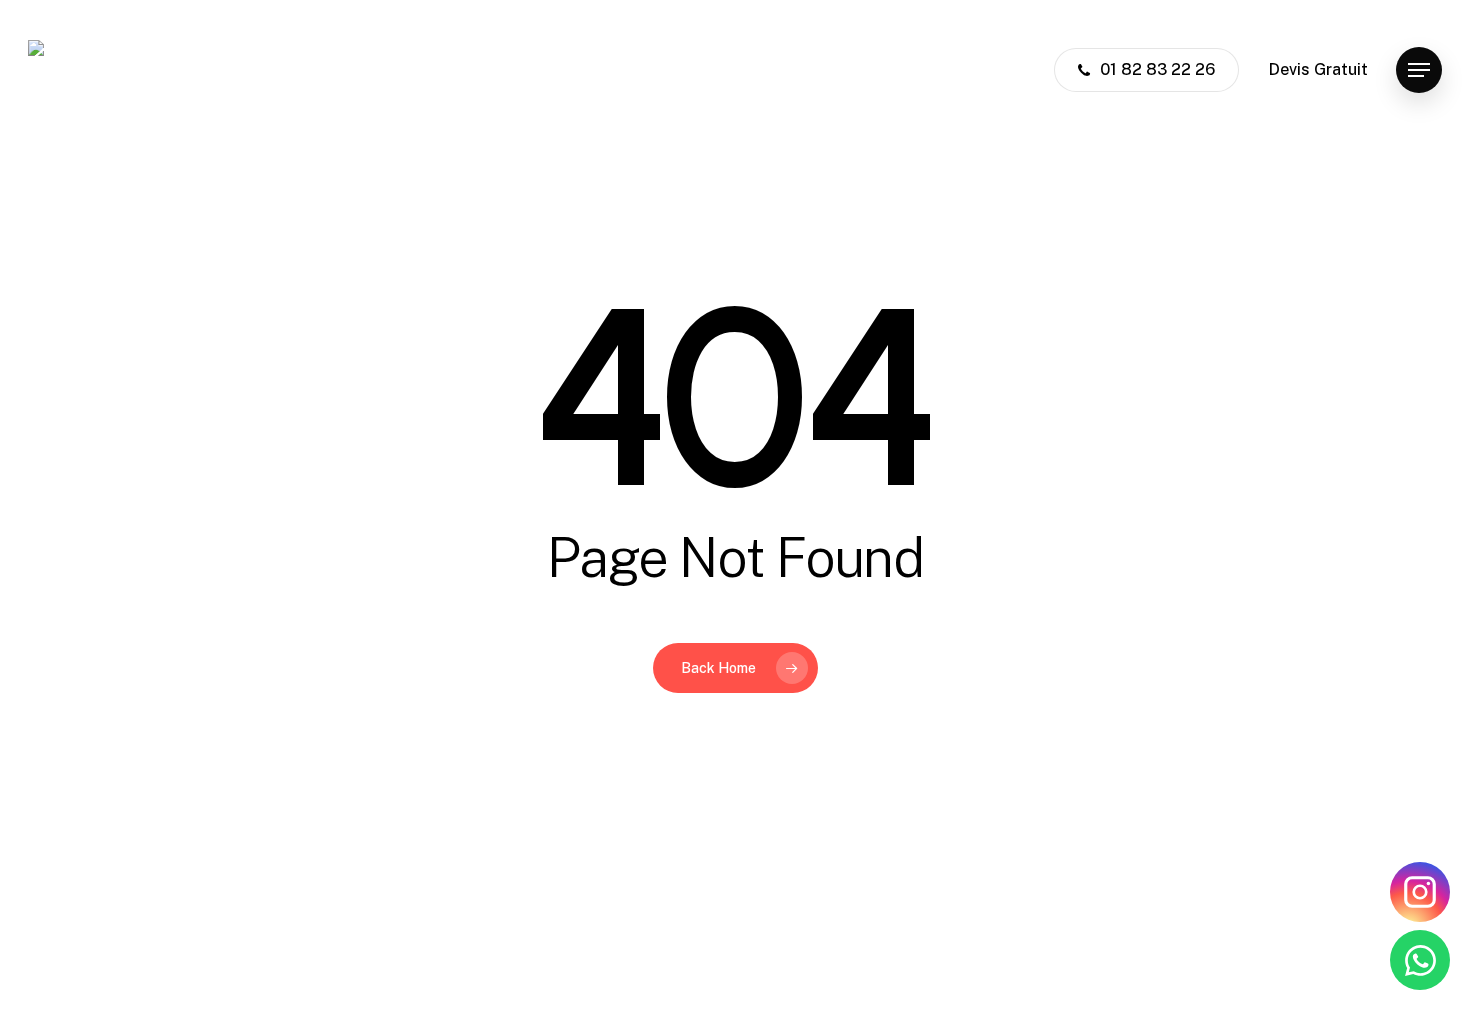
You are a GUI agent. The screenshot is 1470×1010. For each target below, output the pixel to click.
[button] (1419, 70)
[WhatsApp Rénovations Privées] (1420, 960)
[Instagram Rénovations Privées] (1420, 892)
